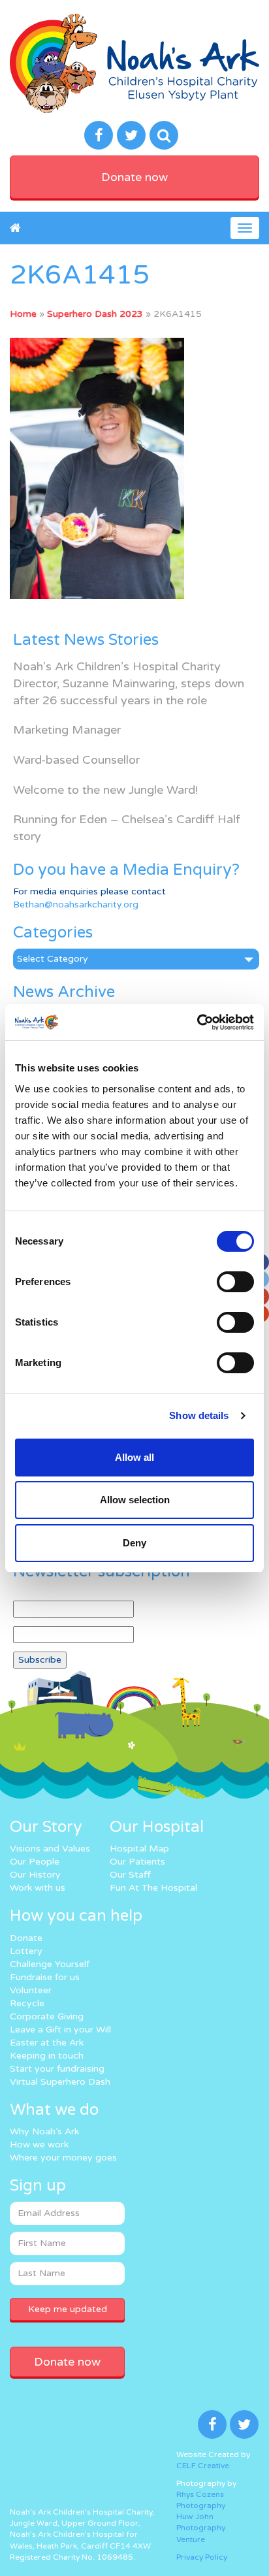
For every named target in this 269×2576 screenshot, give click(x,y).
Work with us (38, 1888)
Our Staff (130, 1875)
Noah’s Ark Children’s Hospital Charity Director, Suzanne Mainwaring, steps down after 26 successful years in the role (129, 683)
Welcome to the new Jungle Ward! (105, 790)
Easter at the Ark (47, 2043)
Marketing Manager (67, 730)
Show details (199, 1415)
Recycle (27, 2003)
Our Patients (137, 1862)
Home (23, 314)
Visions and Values (50, 1849)
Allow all (134, 1457)
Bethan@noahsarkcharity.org (76, 905)
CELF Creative (203, 2466)
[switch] (235, 1282)
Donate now (134, 177)
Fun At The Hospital (153, 1888)
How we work (39, 2144)
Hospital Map (139, 1849)
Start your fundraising (57, 2069)
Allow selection (135, 1500)
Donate (26, 1938)
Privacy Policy (202, 2557)
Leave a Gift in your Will (60, 2030)
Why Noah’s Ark (44, 2131)
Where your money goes (63, 2158)
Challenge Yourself (50, 1964)
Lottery (26, 1951)
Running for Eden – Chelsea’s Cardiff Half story (127, 828)
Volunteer (31, 1990)
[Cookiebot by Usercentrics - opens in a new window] (197, 1022)
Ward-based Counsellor (76, 760)
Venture (191, 2539)
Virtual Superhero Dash (60, 2082)
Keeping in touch (47, 2056)
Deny (134, 1543)
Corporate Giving (47, 2016)
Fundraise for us (45, 1977)
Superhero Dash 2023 (95, 314)
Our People (35, 1862)
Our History (35, 1875)
